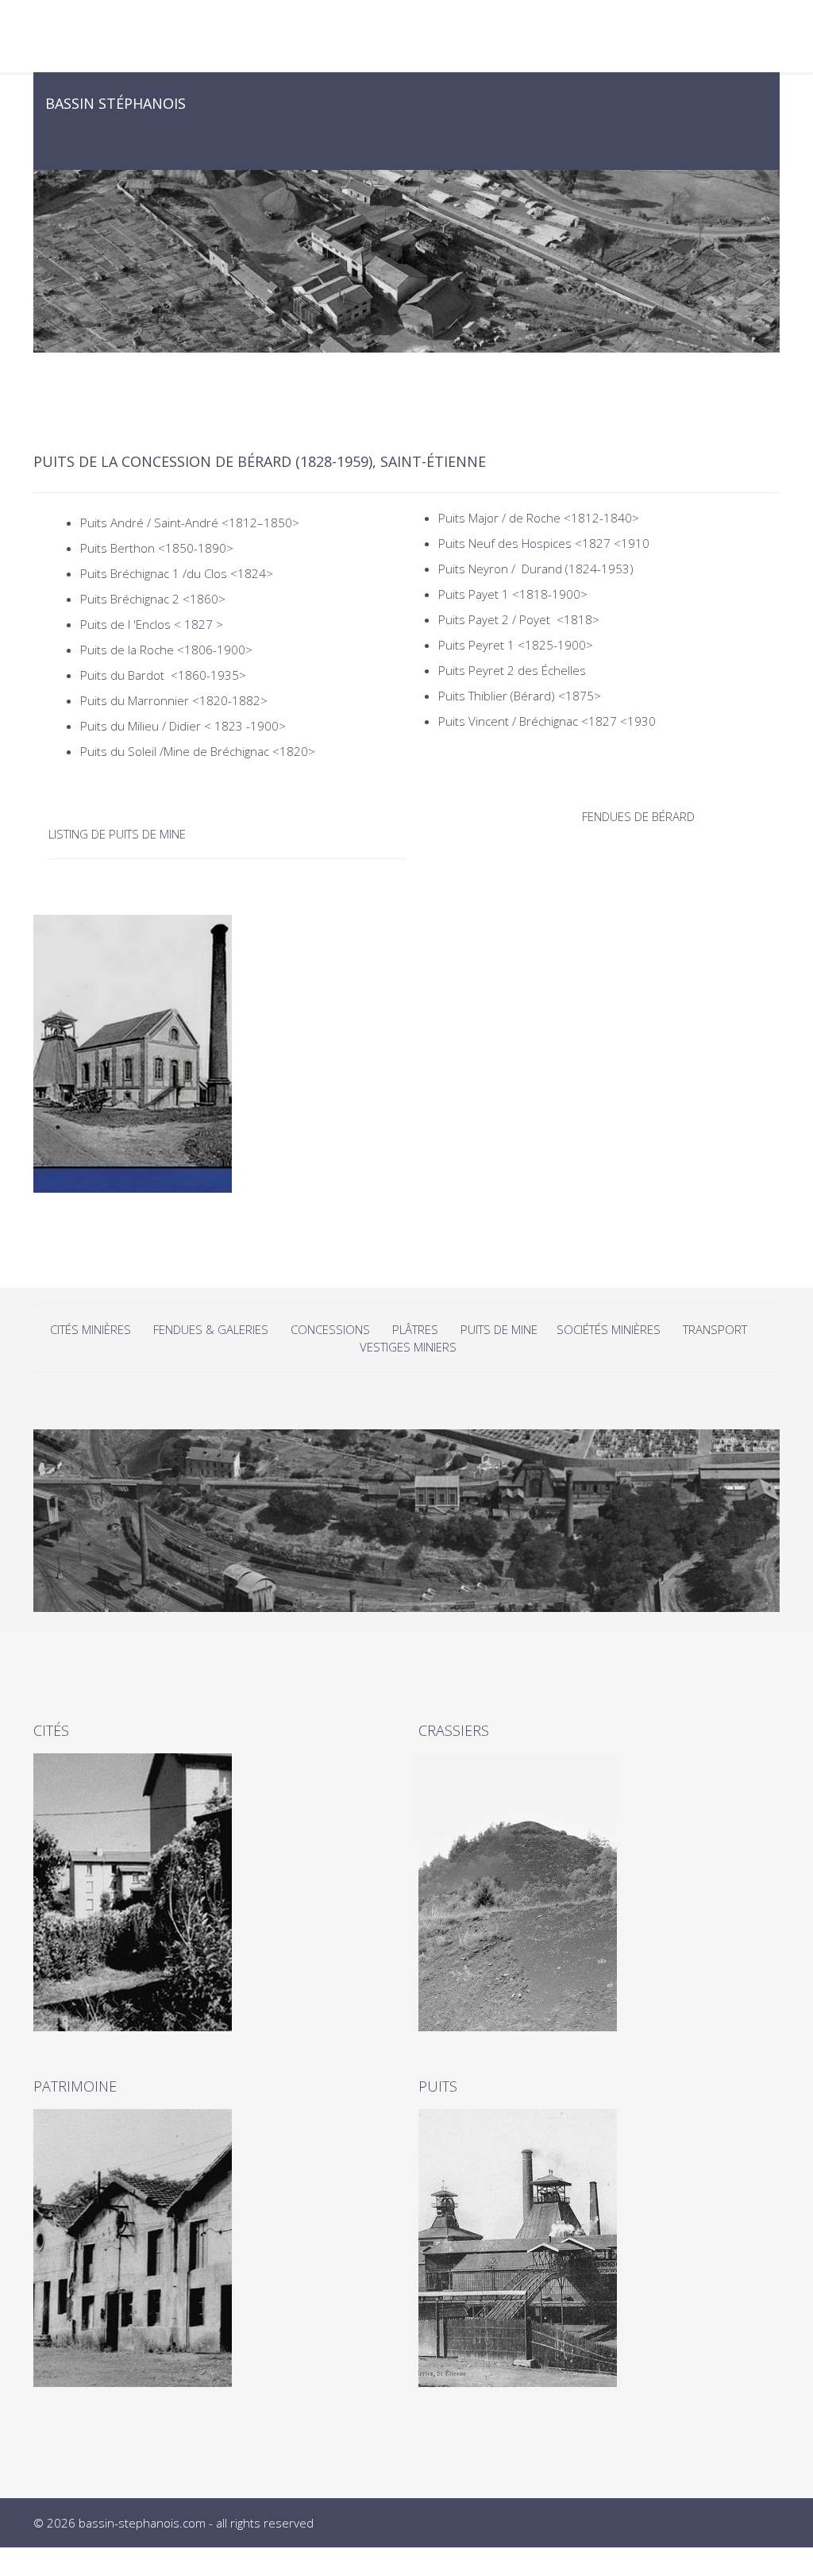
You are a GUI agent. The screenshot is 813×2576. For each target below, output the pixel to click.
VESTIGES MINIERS (408, 1347)
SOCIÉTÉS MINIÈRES (609, 1329)
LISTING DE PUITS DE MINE (119, 834)
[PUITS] (599, 2248)
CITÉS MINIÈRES (92, 1329)
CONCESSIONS (332, 1329)
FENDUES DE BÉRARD (638, 816)
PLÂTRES (415, 1329)
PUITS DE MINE (501, 1329)
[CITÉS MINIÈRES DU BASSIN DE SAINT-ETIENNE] (214, 1892)
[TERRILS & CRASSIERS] (599, 1892)
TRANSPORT (715, 1329)
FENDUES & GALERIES (211, 1329)
